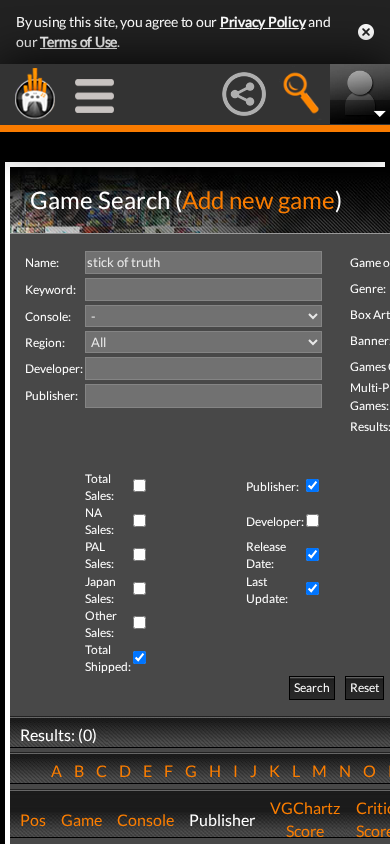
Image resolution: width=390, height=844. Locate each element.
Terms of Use (78, 41)
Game (81, 819)
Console (145, 819)
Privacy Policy (263, 21)
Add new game (258, 199)
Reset (364, 687)
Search (312, 687)
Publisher (222, 819)
